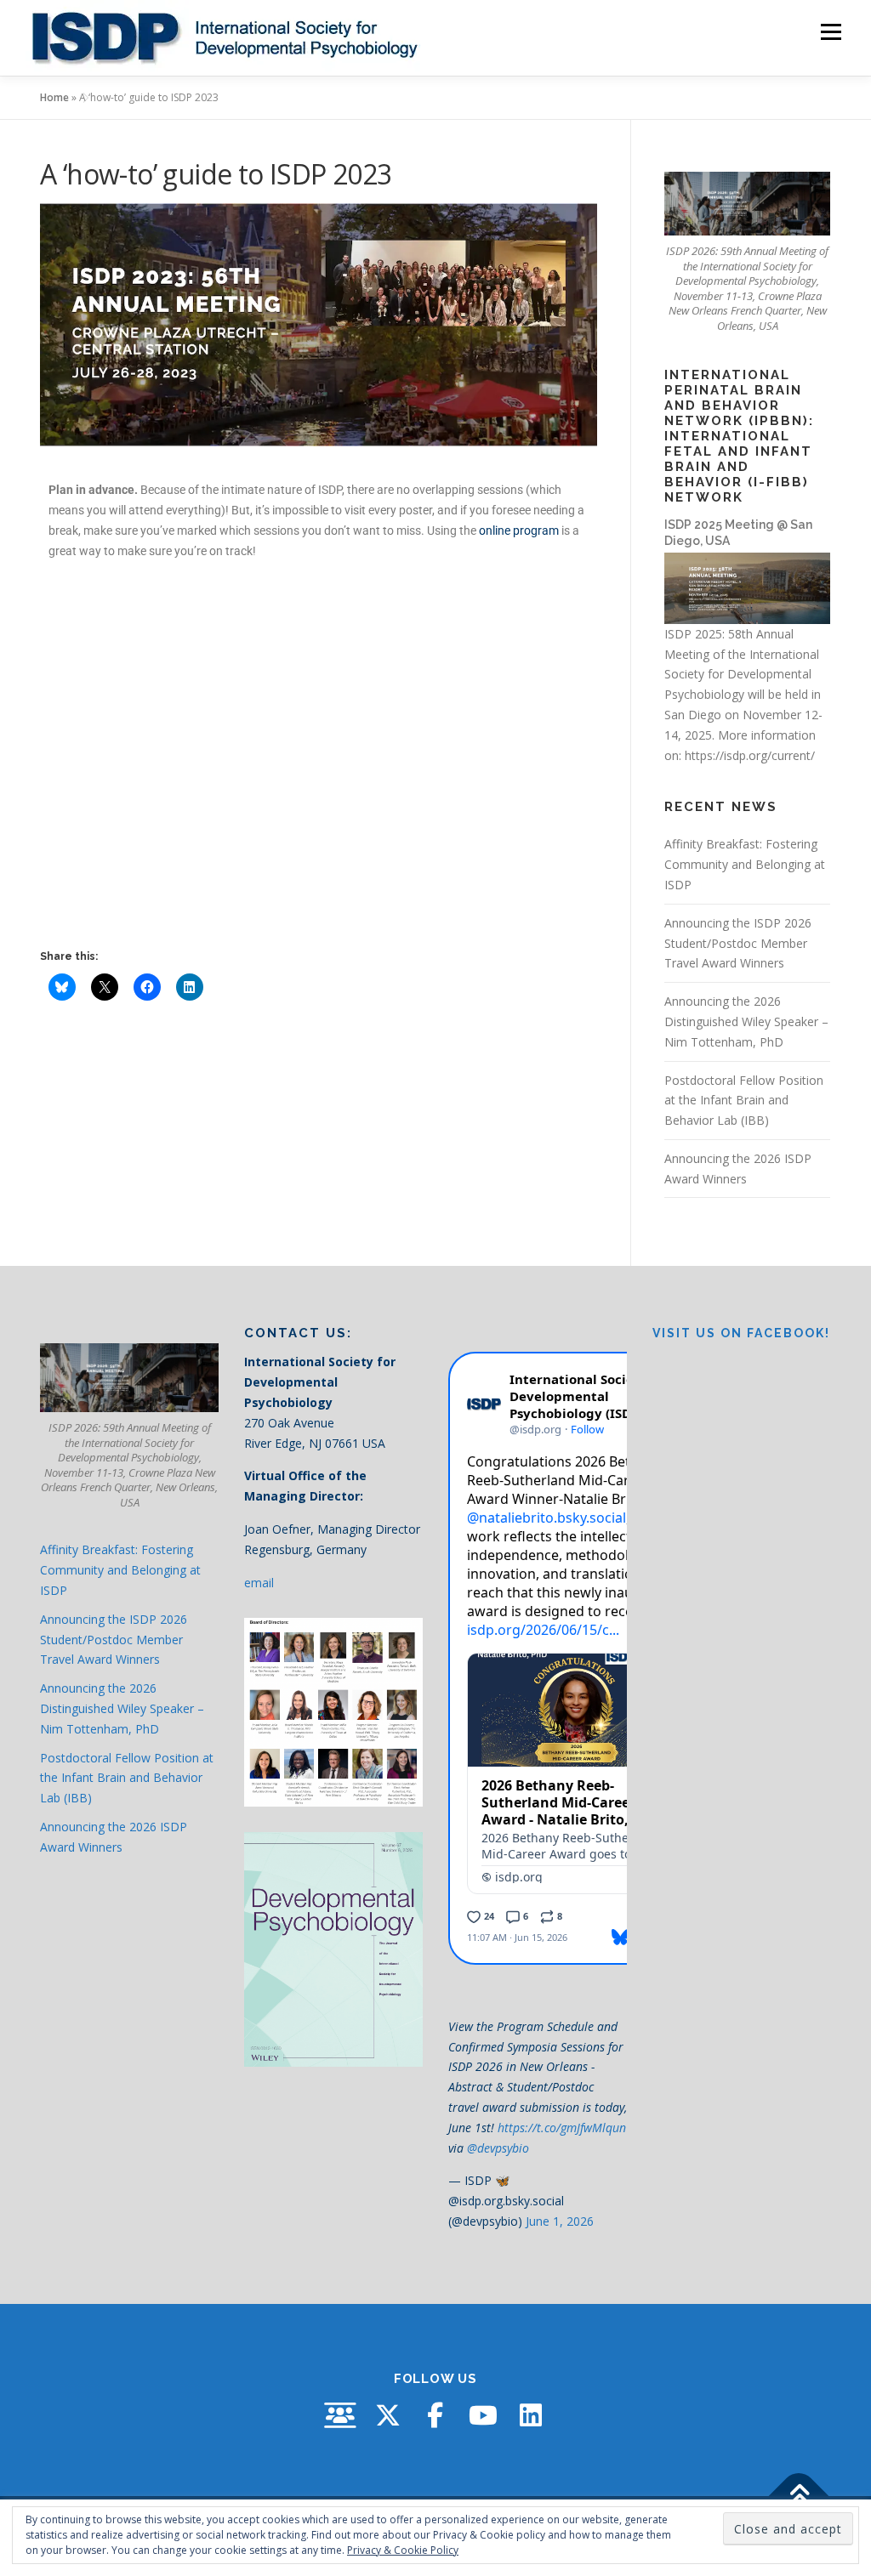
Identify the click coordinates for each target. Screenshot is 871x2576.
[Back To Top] (799, 2497)
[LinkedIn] (531, 2415)
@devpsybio (498, 2148)
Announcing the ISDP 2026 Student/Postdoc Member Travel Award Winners (738, 943)
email (259, 1583)
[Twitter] (388, 2415)
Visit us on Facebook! (741, 1333)
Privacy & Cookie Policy (403, 2550)
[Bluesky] (340, 2415)
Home (54, 97)
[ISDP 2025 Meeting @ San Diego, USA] (747, 587)
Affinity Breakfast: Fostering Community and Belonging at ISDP (745, 864)
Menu (831, 32)
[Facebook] (435, 2415)
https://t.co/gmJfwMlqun (562, 2128)
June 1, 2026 (560, 2221)
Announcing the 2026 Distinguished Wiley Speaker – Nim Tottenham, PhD (746, 1021)
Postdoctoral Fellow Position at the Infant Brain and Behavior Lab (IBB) (744, 1101)
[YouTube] (483, 2415)
